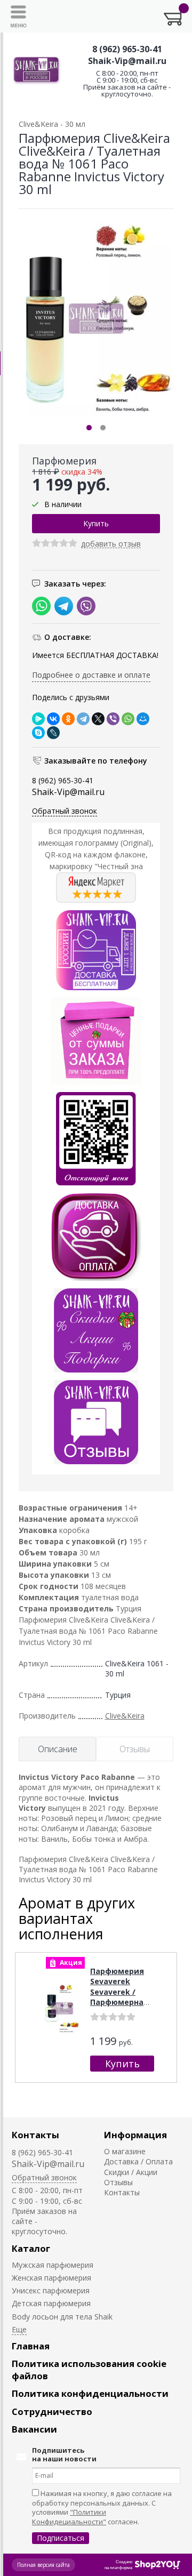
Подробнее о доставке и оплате (91, 675)
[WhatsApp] (128, 719)
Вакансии (34, 2429)
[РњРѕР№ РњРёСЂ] (143, 719)
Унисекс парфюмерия (51, 2290)
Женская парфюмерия (51, 2278)
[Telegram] (83, 719)
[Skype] (38, 733)
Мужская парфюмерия (53, 2265)
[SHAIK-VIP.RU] (37, 70)
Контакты (35, 2135)
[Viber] (113, 719)
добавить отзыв (111, 544)
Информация (135, 2135)
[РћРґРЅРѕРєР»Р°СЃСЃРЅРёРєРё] (68, 719)
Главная (31, 2346)
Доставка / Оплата (138, 2161)
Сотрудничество (52, 2412)
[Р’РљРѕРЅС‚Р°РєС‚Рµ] (53, 719)
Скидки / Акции (131, 2172)
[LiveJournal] (53, 733)
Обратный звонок (65, 811)
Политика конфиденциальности (90, 2393)
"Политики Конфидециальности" (69, 2517)
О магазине (125, 2151)
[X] (98, 719)
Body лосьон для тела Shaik (62, 2317)
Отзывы (118, 2182)
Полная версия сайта (43, 2565)
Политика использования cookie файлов (89, 2370)
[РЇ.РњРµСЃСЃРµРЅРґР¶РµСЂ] (38, 719)
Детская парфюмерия (51, 2303)
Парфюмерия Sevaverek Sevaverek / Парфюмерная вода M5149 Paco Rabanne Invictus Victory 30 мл (120, 2008)
